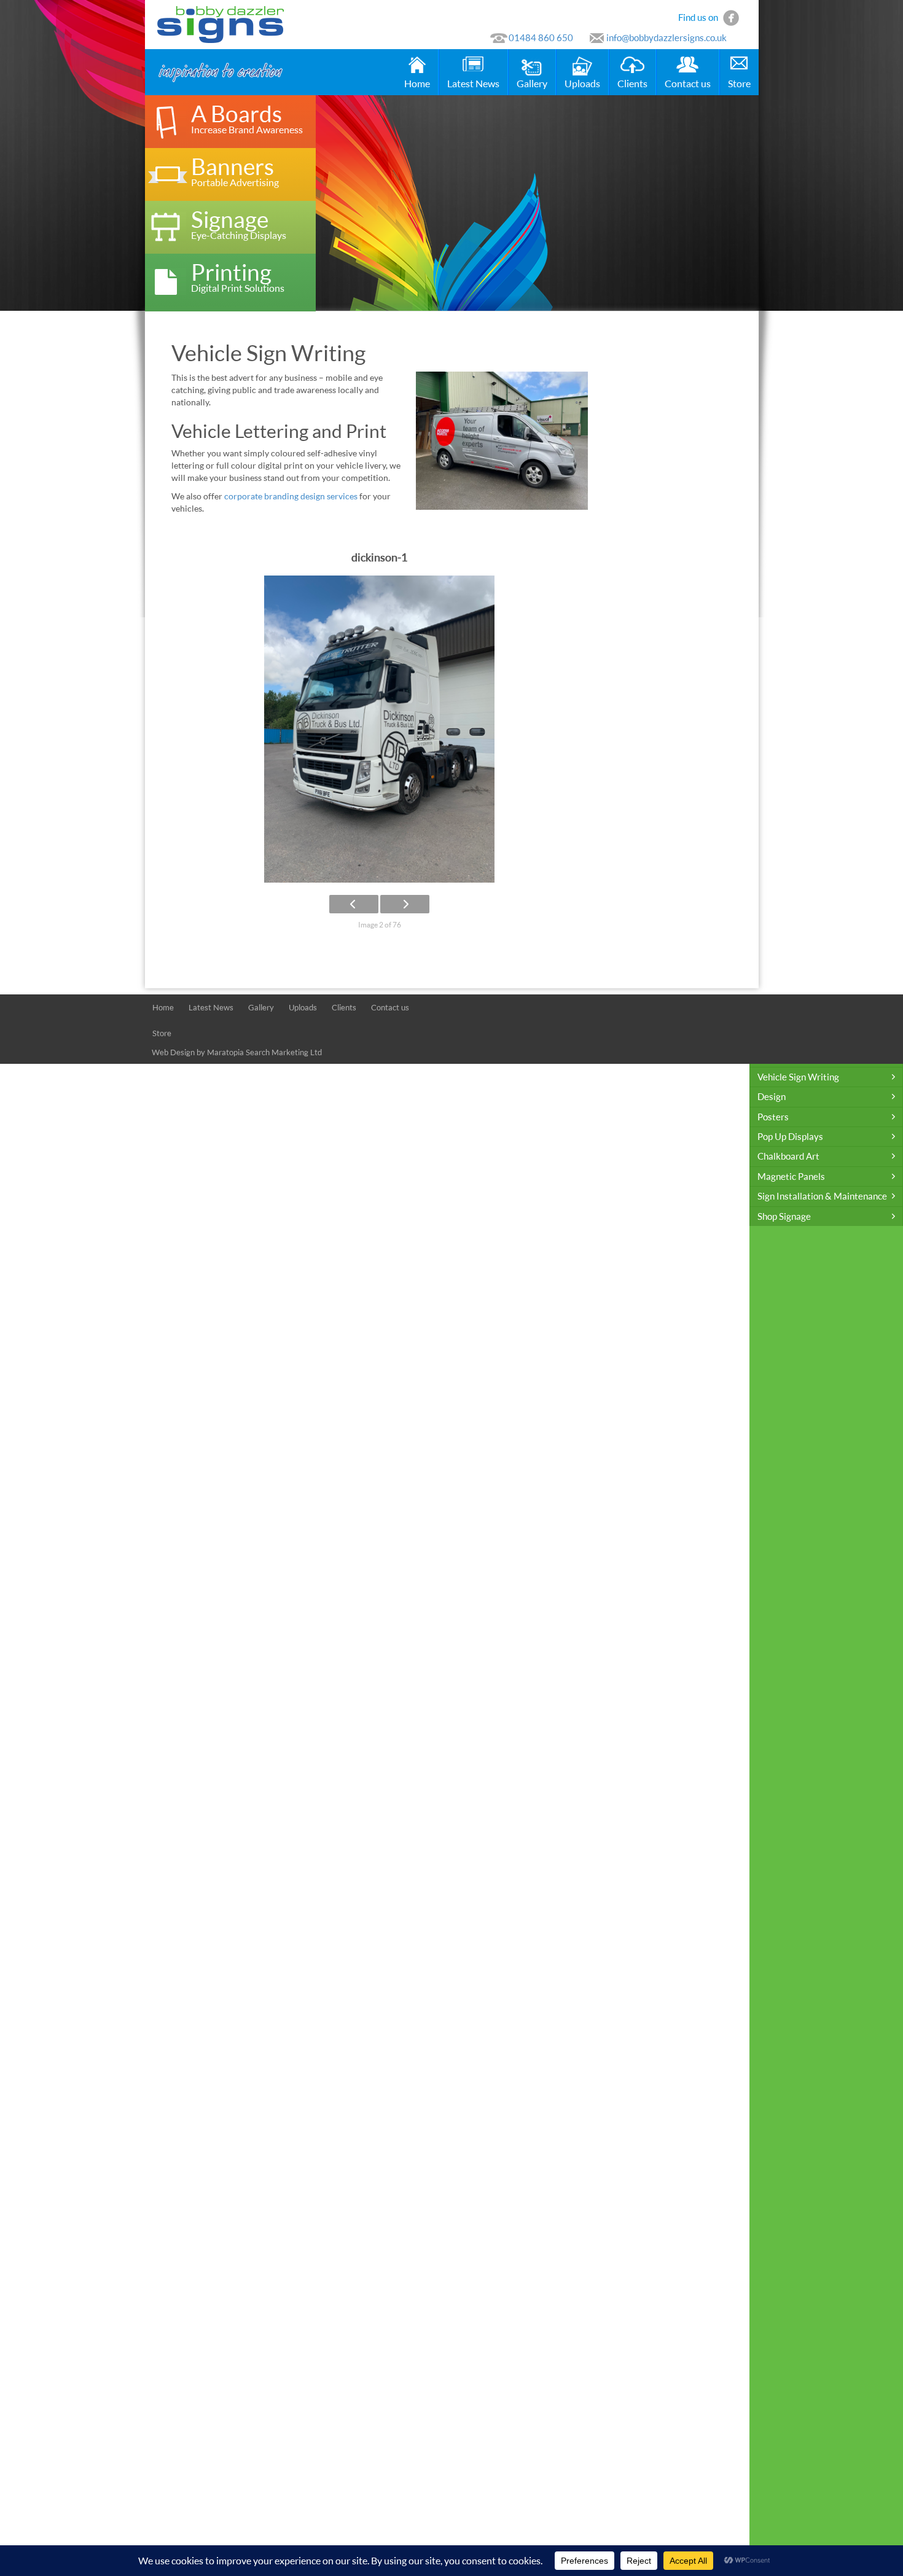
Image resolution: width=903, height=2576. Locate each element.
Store (739, 83)
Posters (773, 1117)
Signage (239, 223)
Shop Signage (784, 1216)
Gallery (532, 83)
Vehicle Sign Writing (798, 1077)
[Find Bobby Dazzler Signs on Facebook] (731, 17)
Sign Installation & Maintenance (822, 1196)
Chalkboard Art (788, 1156)
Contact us (688, 83)
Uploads (582, 83)
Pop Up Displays (790, 1136)
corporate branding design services (291, 496)
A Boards (247, 118)
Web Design (173, 1052)
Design (772, 1096)
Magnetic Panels (791, 1176)
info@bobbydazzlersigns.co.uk (666, 37)
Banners (235, 170)
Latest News (473, 83)
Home (417, 83)
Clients (632, 83)
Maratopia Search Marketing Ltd (264, 1052)
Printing (238, 276)
